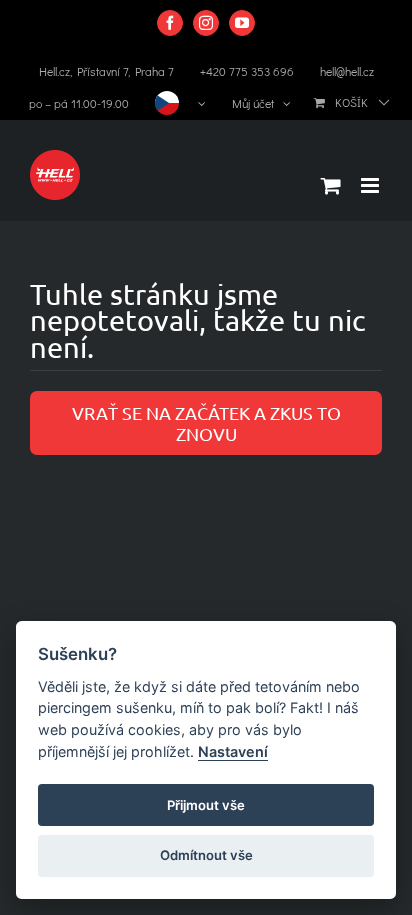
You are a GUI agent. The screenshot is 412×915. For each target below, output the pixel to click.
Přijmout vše (206, 805)
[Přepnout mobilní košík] (331, 185)
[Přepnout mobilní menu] (371, 185)
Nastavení (233, 751)
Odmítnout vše (206, 855)
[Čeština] (180, 103)
